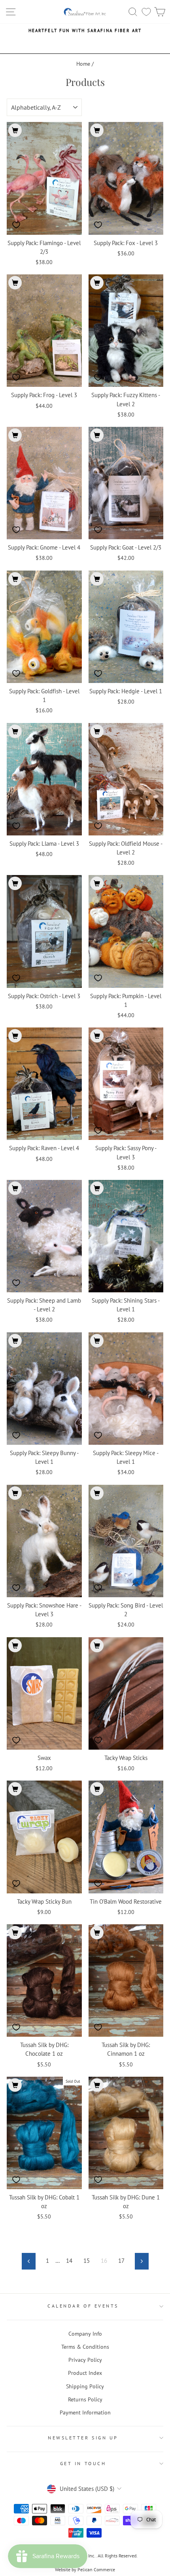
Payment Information (85, 2412)
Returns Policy (85, 2399)
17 (121, 2261)
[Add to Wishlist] (16, 225)
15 (87, 2261)
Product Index (85, 2373)
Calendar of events (83, 2306)
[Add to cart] (15, 130)
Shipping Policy (85, 2386)
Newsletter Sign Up (83, 2438)
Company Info (85, 2334)
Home (83, 64)
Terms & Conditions (85, 2347)
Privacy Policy (85, 2360)
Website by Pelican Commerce (85, 2569)
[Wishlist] (146, 12)
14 (69, 2261)
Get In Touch (83, 2463)
